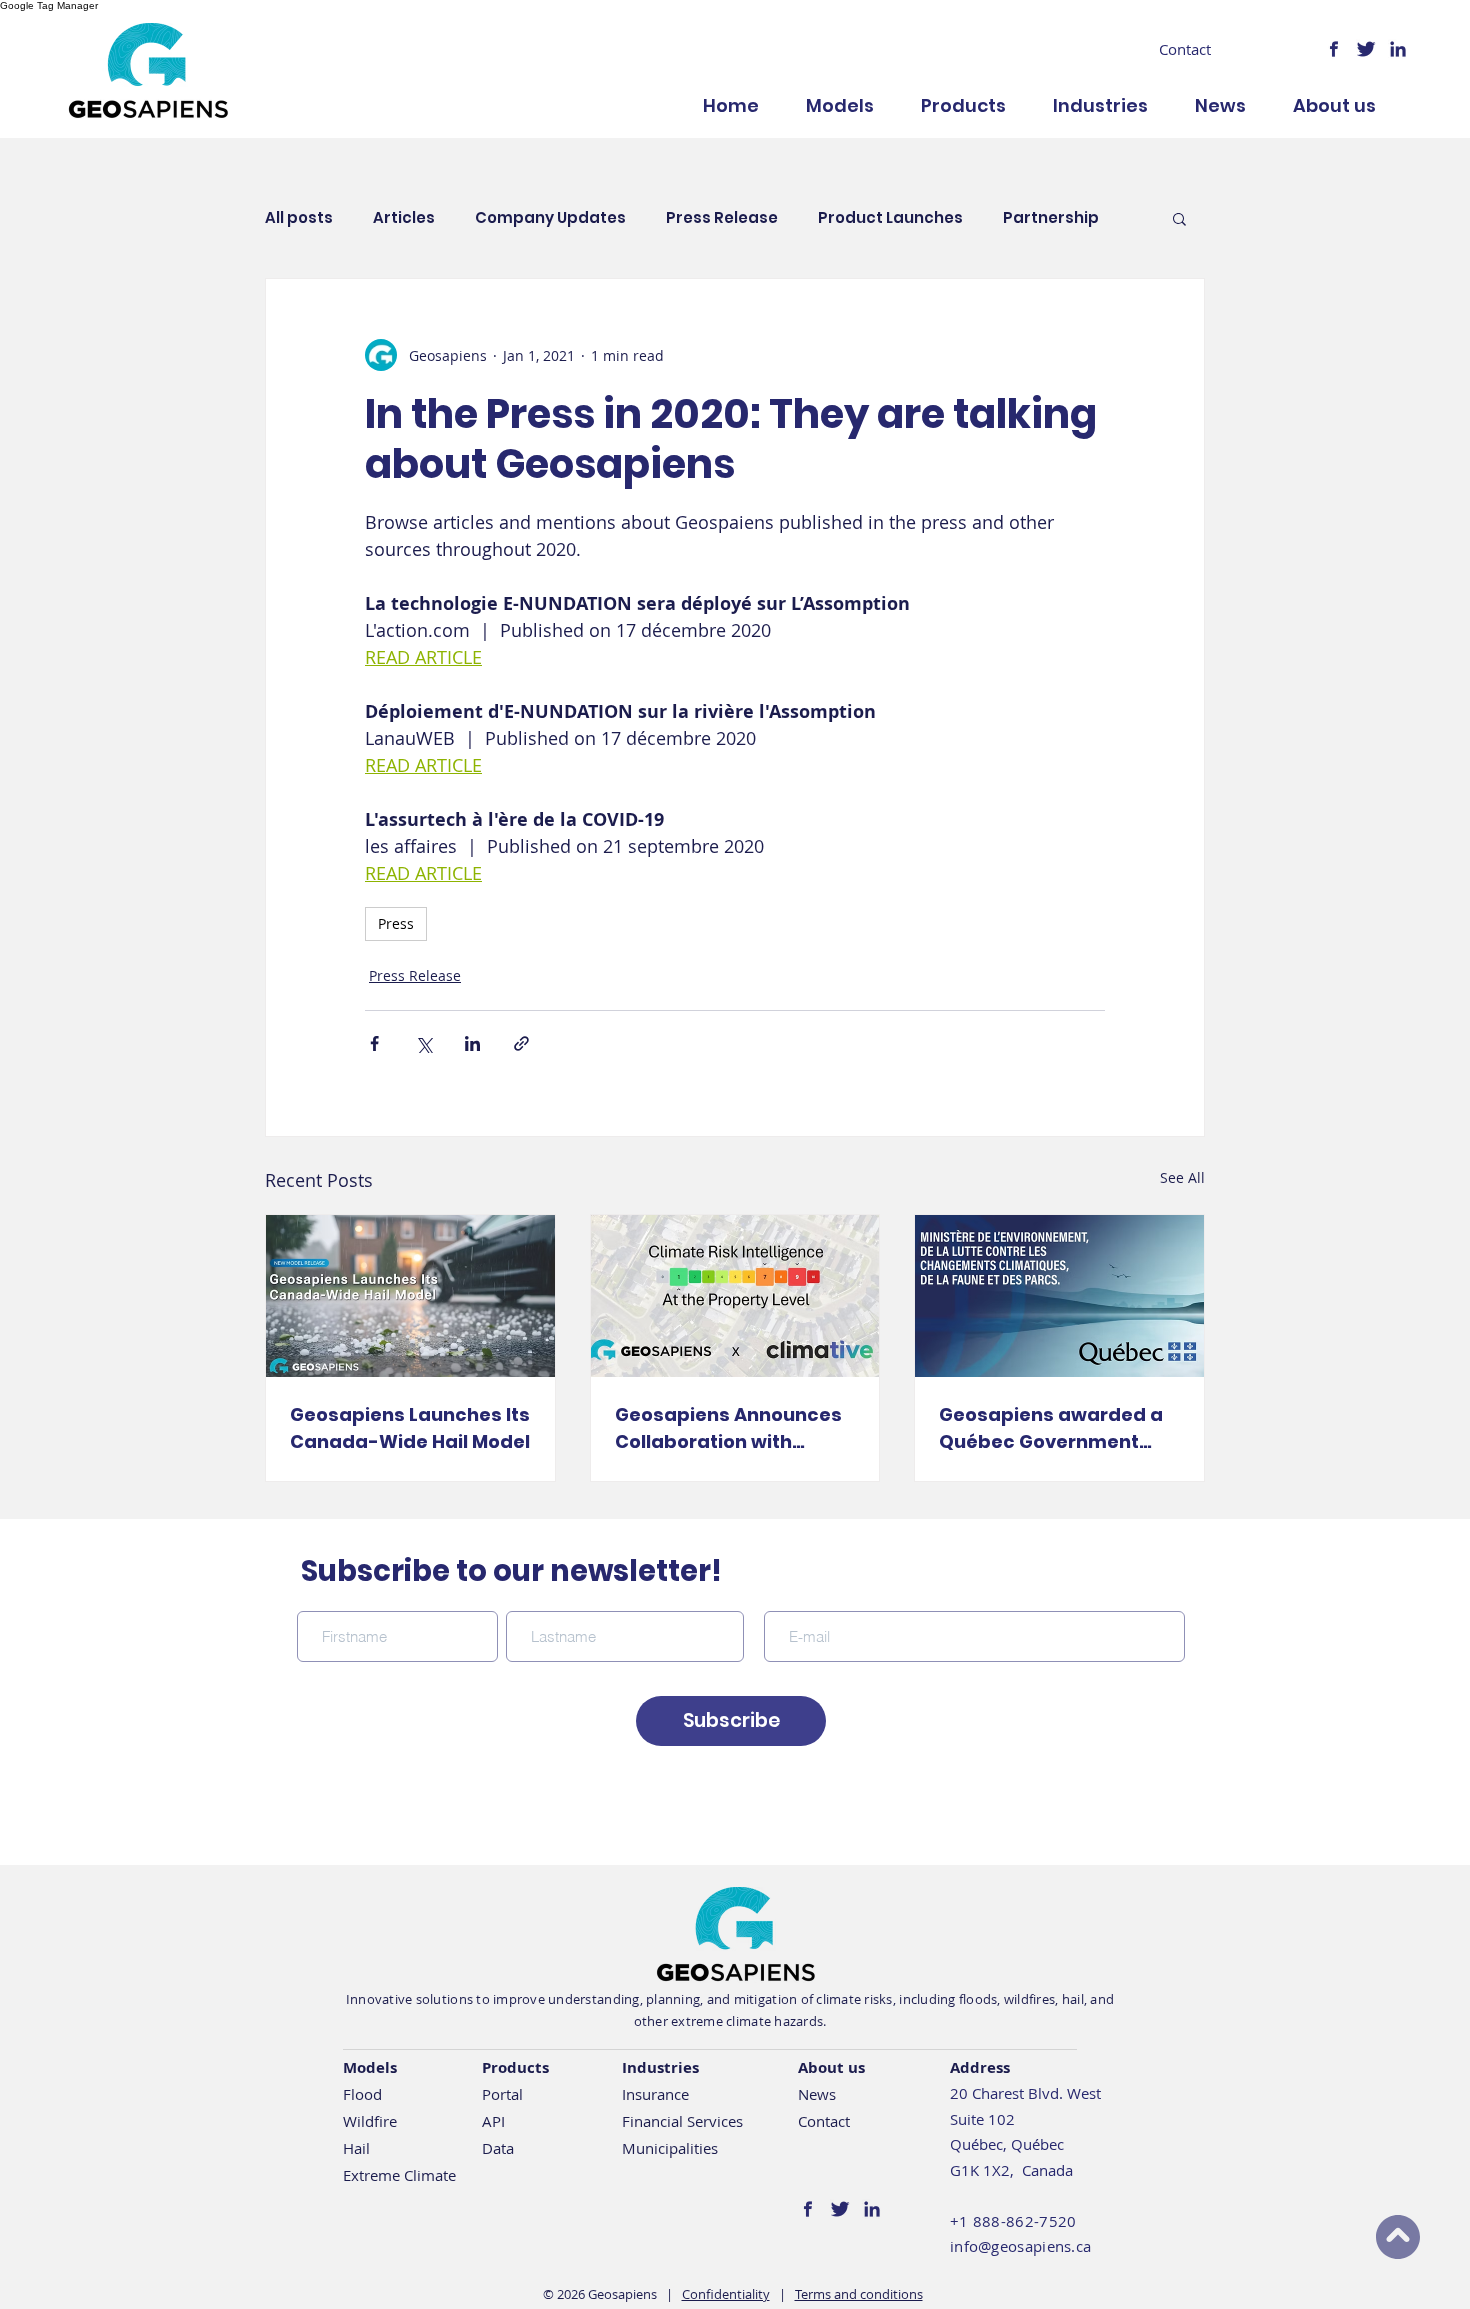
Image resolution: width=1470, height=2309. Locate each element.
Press (396, 923)
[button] (1179, 218)
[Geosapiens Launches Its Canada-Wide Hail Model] (410, 1296)
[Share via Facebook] (374, 1043)
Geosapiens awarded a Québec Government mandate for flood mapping (1051, 1428)
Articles (404, 218)
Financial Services (682, 2121)
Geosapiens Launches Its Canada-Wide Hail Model (410, 1428)
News (817, 2094)
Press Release (722, 218)
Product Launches (890, 218)
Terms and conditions (859, 2294)
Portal (502, 2094)
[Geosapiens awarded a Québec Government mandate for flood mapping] (1059, 1296)
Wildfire (370, 2121)
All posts (299, 218)
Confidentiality (726, 2294)
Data (498, 2148)
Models (370, 2067)
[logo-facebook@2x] (1334, 49)
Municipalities (670, 2148)
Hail (356, 2148)
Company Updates (550, 218)
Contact (824, 2121)
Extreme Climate (399, 2175)
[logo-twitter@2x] (1366, 49)
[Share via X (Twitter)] (423, 1043)
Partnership (1051, 218)
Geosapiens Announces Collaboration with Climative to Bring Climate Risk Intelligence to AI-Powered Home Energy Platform (733, 1428)
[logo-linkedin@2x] (1398, 49)
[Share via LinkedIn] (472, 1043)
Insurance (655, 2094)
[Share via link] (521, 1043)
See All (1182, 1177)
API (493, 2121)
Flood (362, 2094)
